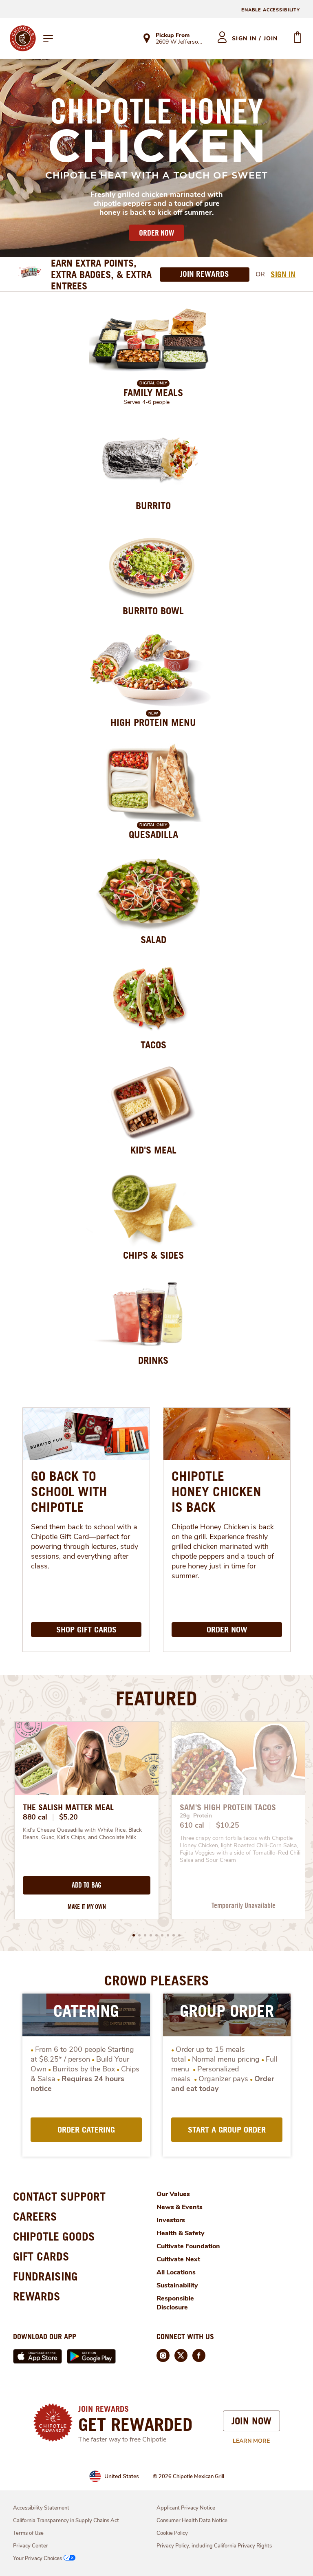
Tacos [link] (153, 1045)
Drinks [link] (153, 1360)
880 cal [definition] (35, 1817)
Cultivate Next (178, 2259)
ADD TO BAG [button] (87, 1885)
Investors (171, 2220)
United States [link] (122, 2476)
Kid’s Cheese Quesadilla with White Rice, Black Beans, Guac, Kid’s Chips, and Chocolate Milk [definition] (83, 1834)
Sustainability (177, 2285)
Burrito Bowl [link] (153, 611)
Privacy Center (31, 2546)
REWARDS (37, 2296)
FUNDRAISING (45, 2276)
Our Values (173, 2194)
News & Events (180, 2207)
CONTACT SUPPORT (59, 2196)
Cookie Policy (172, 2533)
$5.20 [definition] (69, 1817)
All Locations (176, 2272)
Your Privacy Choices (37, 2558)
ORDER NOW (156, 233)
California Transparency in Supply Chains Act (66, 2521)
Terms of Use (28, 2533)
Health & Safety (181, 2233)
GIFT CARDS (41, 2256)
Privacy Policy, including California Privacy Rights (214, 2546)
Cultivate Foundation (188, 2246)
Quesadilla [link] (153, 834)
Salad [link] (153, 940)
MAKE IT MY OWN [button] (87, 1907)
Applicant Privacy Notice (186, 2508)
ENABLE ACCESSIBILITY (271, 10)
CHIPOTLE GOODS (54, 2236)
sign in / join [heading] (255, 39)
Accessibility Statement (41, 2508)
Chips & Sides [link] (153, 1255)
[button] (134, 1935)
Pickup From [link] (173, 35)
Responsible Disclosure (175, 2303)
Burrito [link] (153, 505)
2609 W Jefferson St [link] (179, 42)
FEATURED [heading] (156, 1698)
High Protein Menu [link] (153, 722)
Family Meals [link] (153, 393)
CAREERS (35, 2216)
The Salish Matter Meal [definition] (68, 1807)
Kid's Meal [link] (153, 1150)
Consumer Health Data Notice (192, 2521)
